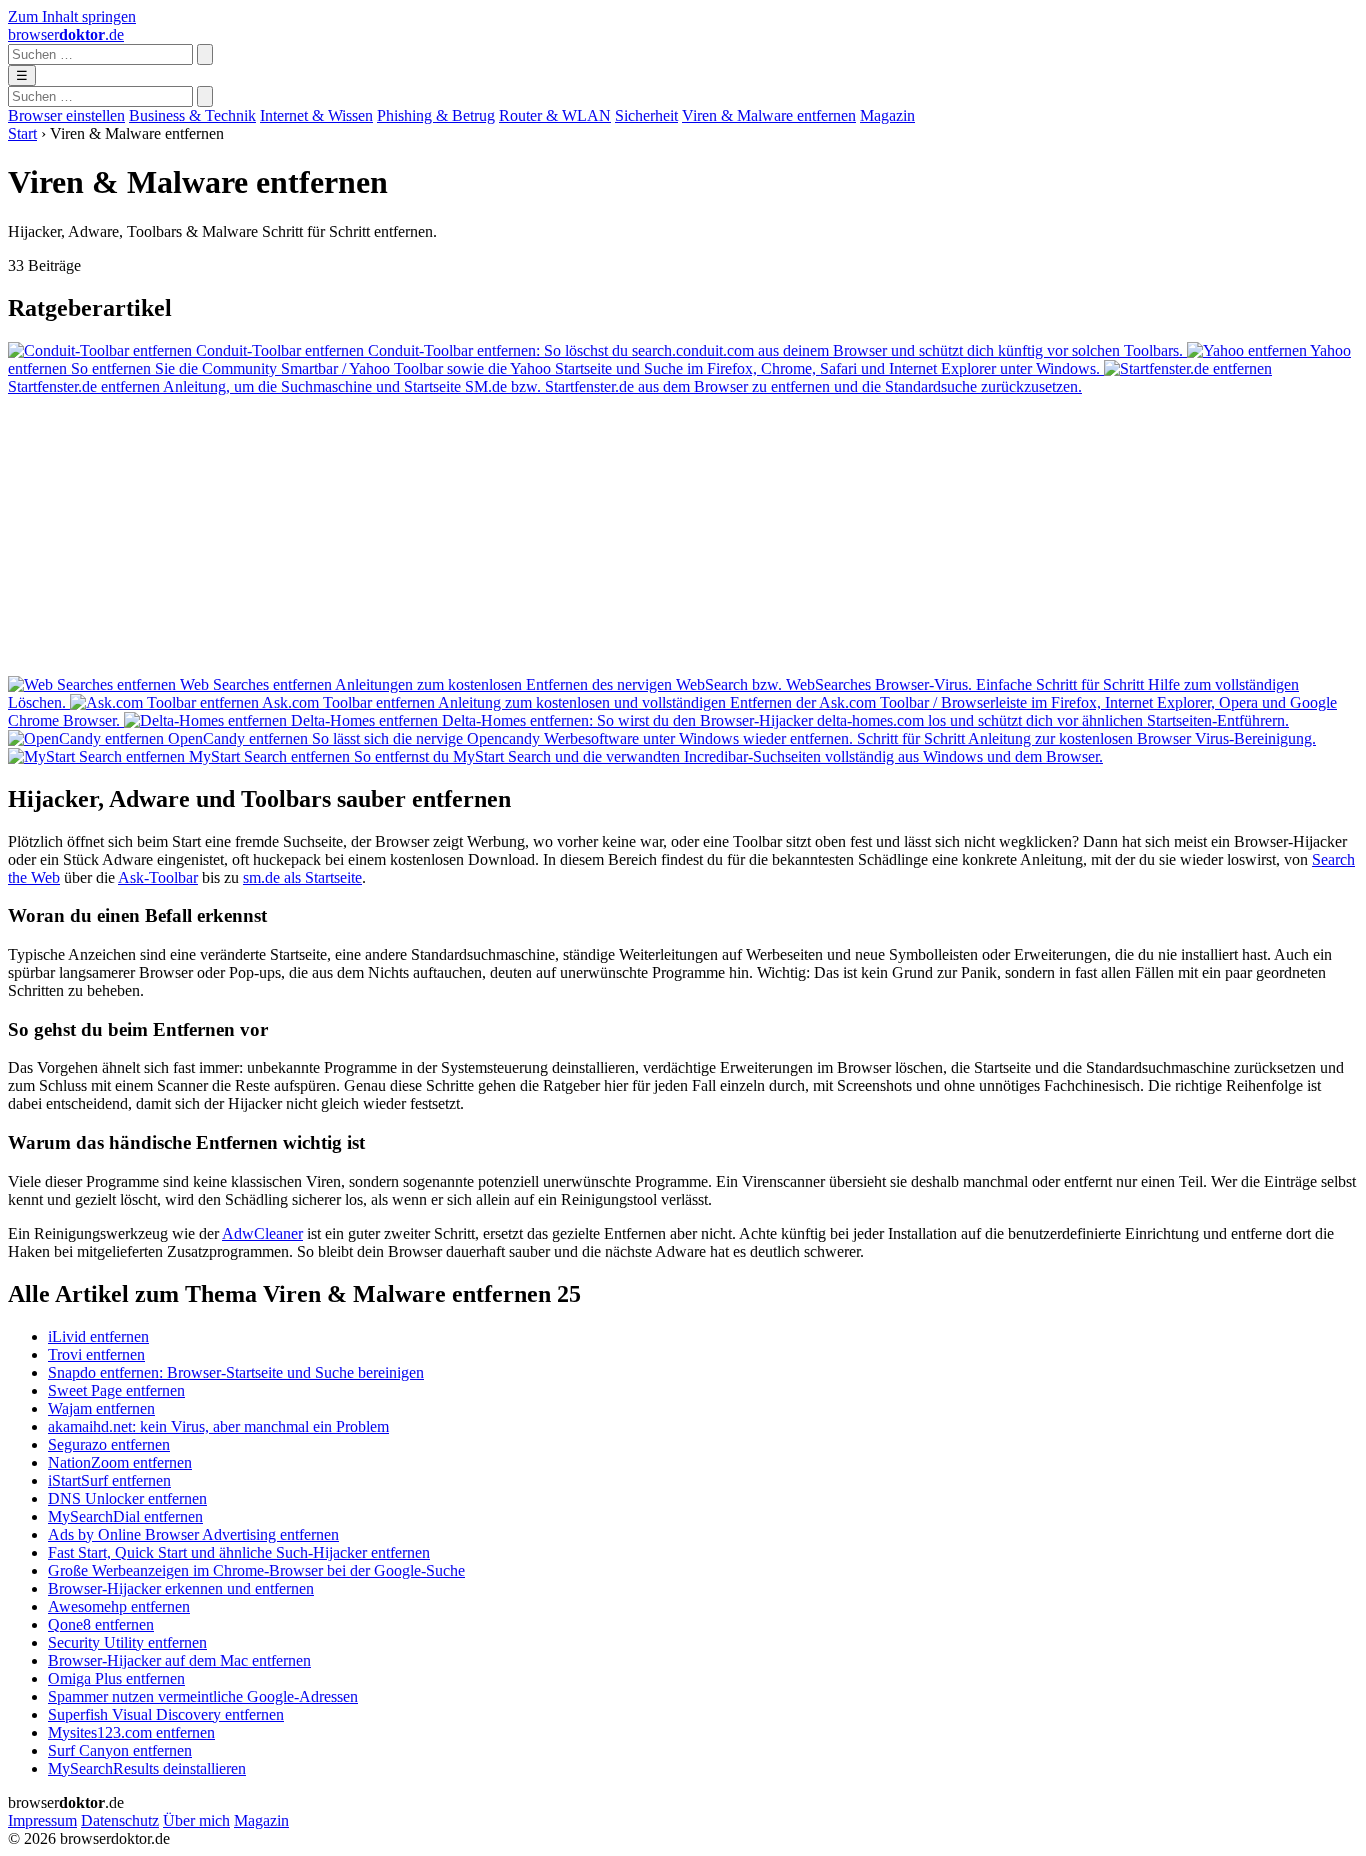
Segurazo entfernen (109, 1444)
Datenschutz (120, 1820)
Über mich (196, 1820)
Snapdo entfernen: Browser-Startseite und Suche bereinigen (236, 1372)
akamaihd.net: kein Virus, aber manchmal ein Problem (218, 1426)
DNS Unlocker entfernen (127, 1498)
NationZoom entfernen (120, 1462)
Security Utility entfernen (127, 1642)
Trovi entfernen (96, 1354)
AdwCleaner (262, 1233)
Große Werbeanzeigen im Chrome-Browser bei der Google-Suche (256, 1570)
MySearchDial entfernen (125, 1516)
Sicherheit (646, 115)
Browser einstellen (66, 115)
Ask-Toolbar (158, 877)
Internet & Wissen (316, 115)
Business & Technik (192, 115)
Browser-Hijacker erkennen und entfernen (181, 1588)
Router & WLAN (555, 115)
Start (22, 133)
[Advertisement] (608, 536)
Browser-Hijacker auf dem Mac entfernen (179, 1660)
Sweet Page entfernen (116, 1390)
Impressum (42, 1820)
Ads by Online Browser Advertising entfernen (193, 1534)
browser (66, 34)
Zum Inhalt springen (72, 16)
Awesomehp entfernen (119, 1606)
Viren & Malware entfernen (769, 115)
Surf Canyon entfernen (120, 1750)
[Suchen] (205, 54)
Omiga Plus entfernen (116, 1678)
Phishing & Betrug (436, 115)
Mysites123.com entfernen (131, 1732)
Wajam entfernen (101, 1408)
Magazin (887, 115)
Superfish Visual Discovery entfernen (166, 1714)
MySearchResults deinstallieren (147, 1768)
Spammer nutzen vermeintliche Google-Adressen (203, 1696)
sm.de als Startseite (302, 877)
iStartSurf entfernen (109, 1480)
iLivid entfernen (98, 1336)
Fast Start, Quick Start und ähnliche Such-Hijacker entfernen (239, 1552)
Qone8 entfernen (101, 1624)
